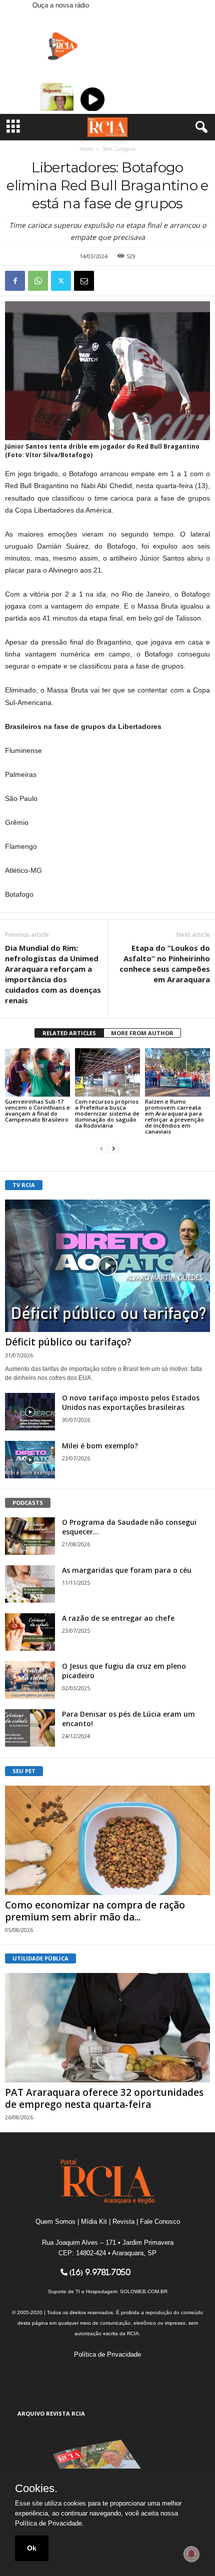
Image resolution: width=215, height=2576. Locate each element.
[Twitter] (61, 281)
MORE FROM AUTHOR (142, 1033)
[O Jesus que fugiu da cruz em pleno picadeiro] (30, 1680)
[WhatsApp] (38, 281)
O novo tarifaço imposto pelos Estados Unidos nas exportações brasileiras (131, 1402)
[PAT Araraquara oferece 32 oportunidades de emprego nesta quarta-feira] (107, 2028)
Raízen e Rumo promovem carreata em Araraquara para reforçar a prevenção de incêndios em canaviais (174, 1116)
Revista (123, 2222)
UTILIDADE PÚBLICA (40, 1958)
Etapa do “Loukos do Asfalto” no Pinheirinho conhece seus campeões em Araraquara (165, 964)
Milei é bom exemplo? (100, 1446)
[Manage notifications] (191, 2554)
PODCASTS (28, 1503)
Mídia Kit (94, 2222)
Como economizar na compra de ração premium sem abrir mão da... (95, 1911)
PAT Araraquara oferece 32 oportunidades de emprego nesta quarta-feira (104, 2098)
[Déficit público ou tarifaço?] (107, 1266)
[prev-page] (101, 1148)
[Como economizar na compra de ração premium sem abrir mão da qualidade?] (107, 1840)
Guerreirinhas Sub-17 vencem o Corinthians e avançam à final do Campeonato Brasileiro (37, 1110)
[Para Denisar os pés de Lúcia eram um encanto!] (30, 1728)
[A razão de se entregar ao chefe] (30, 1632)
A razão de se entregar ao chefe (118, 1618)
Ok (32, 2548)
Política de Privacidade (107, 2354)
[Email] (84, 281)
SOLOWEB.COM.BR (144, 2291)
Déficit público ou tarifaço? (68, 1342)
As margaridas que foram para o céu (127, 1570)
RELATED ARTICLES (69, 1033)
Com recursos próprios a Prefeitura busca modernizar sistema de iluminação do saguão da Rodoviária (107, 1113)
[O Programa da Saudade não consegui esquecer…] (30, 1536)
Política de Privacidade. (49, 2523)
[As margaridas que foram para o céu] (30, 1584)
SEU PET (24, 1771)
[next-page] (113, 1148)
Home (86, 149)
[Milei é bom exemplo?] (30, 1460)
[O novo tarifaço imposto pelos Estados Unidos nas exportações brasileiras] (30, 1412)
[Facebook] (15, 281)
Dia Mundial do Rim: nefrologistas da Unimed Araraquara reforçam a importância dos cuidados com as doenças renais (53, 974)
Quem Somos (55, 2222)
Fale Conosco (160, 2222)
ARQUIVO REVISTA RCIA (51, 2413)
